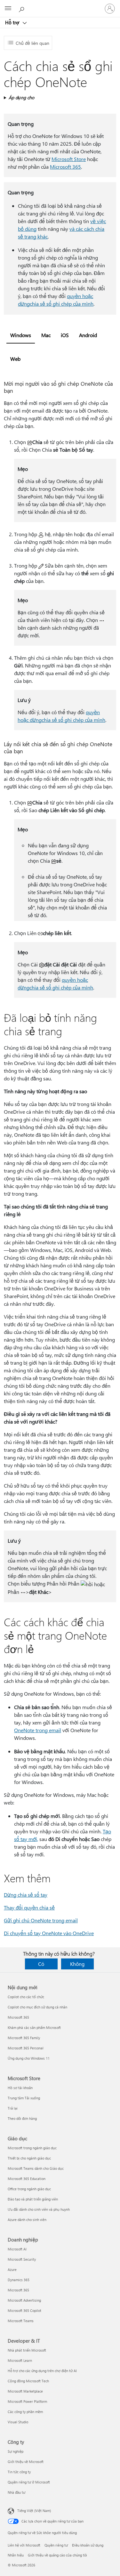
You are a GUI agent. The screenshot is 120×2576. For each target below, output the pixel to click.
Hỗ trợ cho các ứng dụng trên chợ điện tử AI (42, 2371)
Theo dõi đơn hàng (22, 2118)
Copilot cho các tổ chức (26, 1997)
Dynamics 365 (19, 2280)
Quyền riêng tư (56, 2545)
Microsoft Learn (20, 2360)
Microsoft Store (69, 159)
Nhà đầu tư (16, 2492)
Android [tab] (88, 335)
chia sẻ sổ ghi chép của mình (62, 304)
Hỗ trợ (13, 22)
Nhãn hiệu (16, 2555)
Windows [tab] (21, 335)
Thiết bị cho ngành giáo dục (29, 2158)
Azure (12, 2269)
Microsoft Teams (21, 2321)
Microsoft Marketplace (25, 2391)
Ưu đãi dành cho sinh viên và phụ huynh (39, 2209)
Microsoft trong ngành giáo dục (32, 2148)
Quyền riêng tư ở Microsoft (29, 2482)
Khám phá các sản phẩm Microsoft (34, 2027)
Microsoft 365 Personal (26, 2048)
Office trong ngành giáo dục (29, 2189)
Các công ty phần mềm (25, 2412)
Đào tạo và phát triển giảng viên (33, 2199)
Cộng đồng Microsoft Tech (28, 2381)
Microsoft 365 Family (24, 2038)
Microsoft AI (17, 2249)
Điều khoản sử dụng (88, 2545)
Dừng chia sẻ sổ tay (26, 1895)
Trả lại (13, 2108)
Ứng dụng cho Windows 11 (29, 2058)
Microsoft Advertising (24, 2300)
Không (77, 1964)
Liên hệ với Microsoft (24, 2545)
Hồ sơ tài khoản (20, 2088)
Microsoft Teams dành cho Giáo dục (36, 2168)
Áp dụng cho (21, 97)
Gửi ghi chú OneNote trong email (41, 1920)
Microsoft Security (22, 2259)
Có (41, 1964)
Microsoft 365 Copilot (24, 2310)
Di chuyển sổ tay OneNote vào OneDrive (49, 1933)
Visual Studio (18, 2422)
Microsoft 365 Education (27, 2179)
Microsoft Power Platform (27, 2401)
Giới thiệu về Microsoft (26, 2462)
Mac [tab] (46, 335)
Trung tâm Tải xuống (24, 2098)
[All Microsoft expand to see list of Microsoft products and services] (8, 9)
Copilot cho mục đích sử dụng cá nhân (37, 2007)
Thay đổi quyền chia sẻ (29, 1907)
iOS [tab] (65, 335)
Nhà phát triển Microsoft (27, 2350)
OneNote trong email (38, 1730)
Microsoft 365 (65, 167)
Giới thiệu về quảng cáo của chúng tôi (57, 2555)
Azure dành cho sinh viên (27, 2220)
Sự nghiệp (16, 2451)
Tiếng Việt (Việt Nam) (34, 2511)
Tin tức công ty (19, 2472)
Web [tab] (15, 359)
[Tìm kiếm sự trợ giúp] (22, 8)
